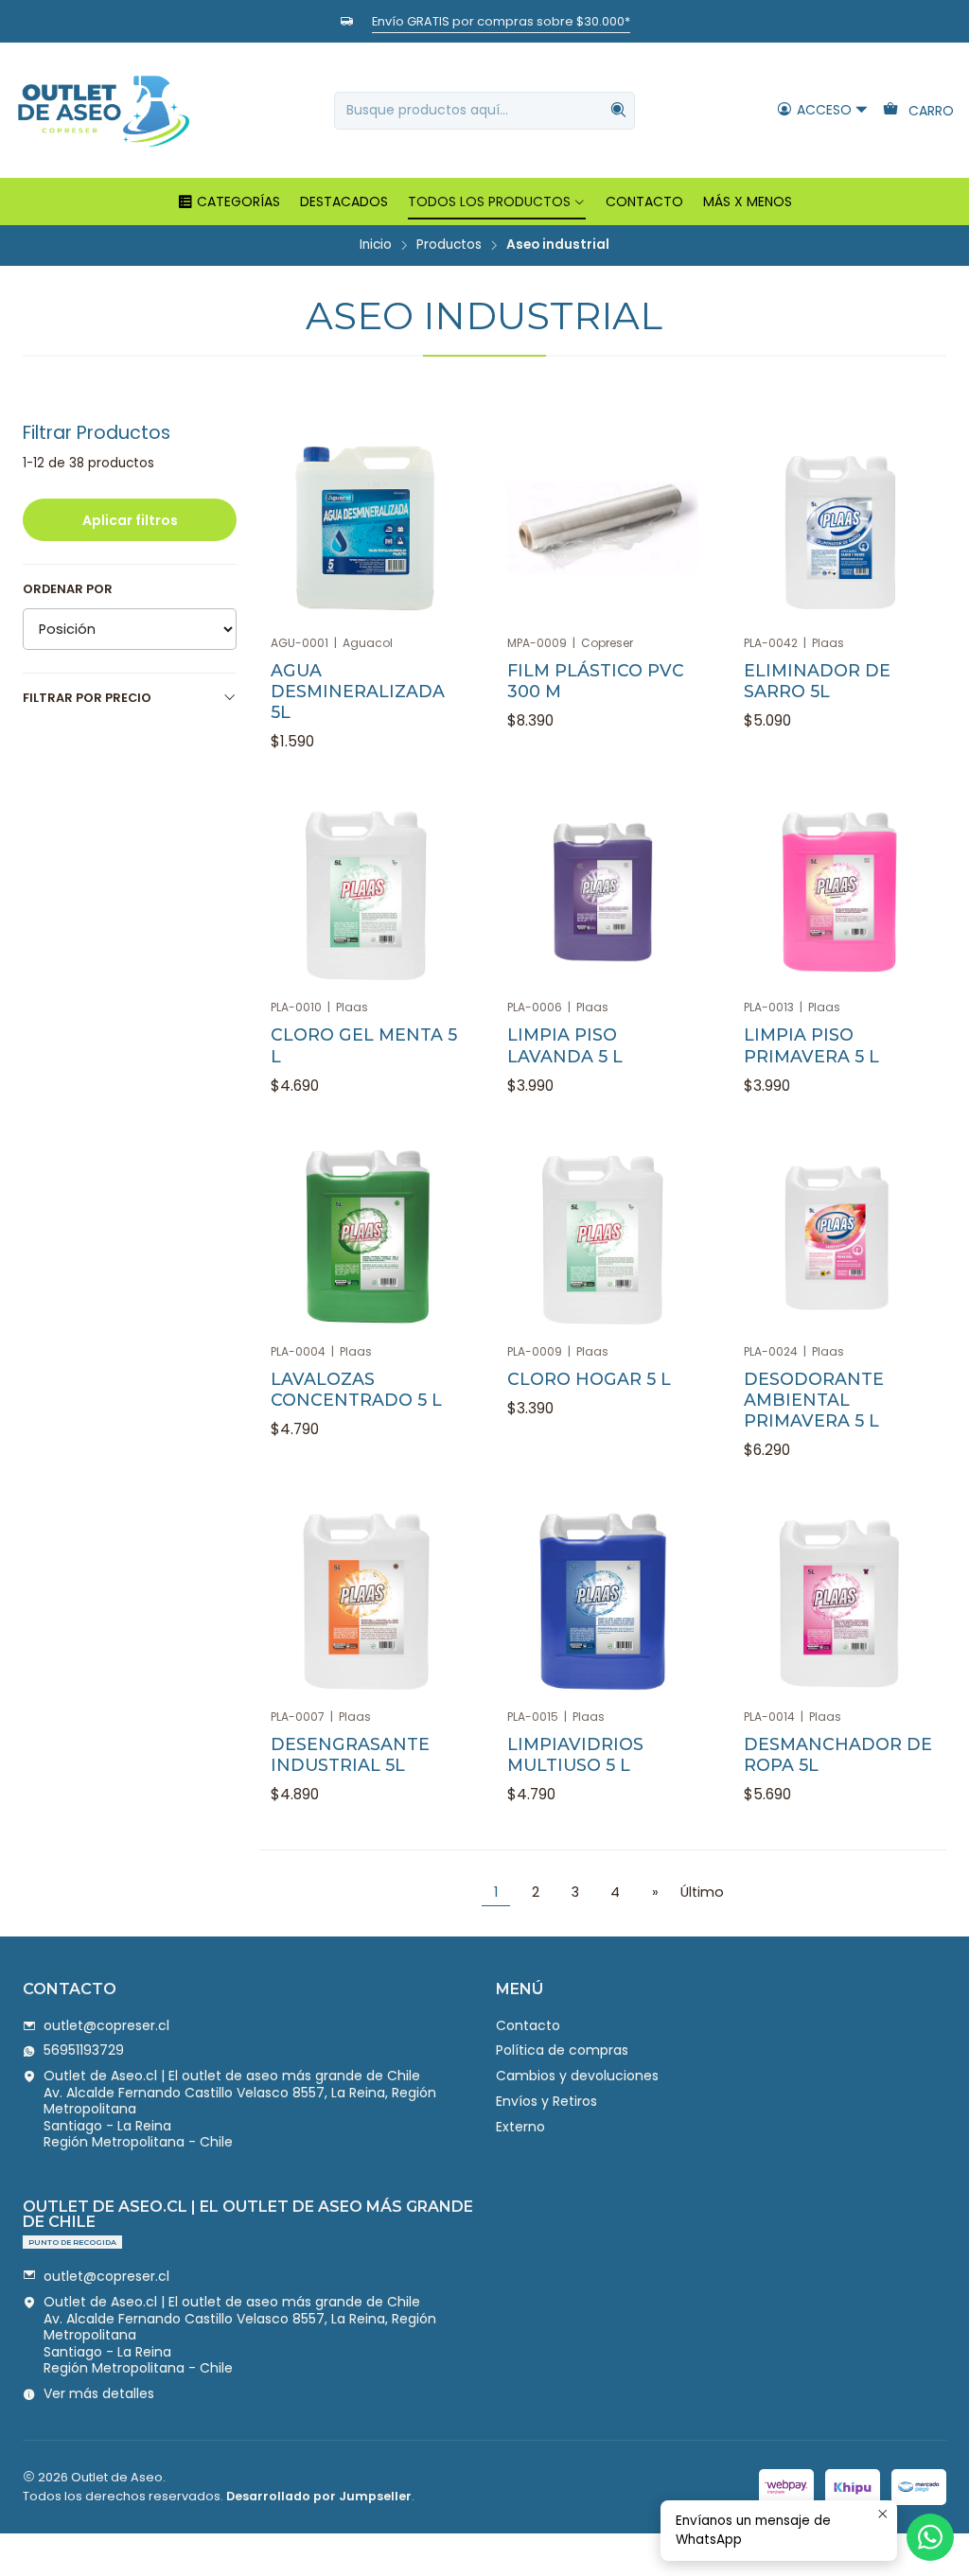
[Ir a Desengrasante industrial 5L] (366, 1602)
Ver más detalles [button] (99, 2393)
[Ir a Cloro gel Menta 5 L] (366, 892)
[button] (229, 202)
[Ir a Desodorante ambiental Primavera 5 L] (839, 1236)
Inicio (376, 245)
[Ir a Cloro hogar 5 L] (603, 1236)
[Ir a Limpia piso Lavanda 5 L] (603, 892)
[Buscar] (619, 111)
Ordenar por (68, 589)
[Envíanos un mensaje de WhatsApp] (930, 2537)
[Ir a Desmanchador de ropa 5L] (839, 1602)
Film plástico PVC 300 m (596, 681)
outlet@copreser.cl (106, 2025)
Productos (449, 245)
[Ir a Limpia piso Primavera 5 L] (839, 892)
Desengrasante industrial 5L (350, 1754)
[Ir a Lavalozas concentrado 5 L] (366, 1236)
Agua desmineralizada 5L (358, 691)
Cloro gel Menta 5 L (364, 1045)
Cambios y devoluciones (577, 2076)
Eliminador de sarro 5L (817, 681)
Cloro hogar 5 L (589, 1379)
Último (702, 1892)
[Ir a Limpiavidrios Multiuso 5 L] (603, 1602)
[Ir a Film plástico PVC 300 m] (603, 528)
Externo (520, 2127)
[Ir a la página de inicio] (103, 110)
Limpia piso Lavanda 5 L (565, 1045)
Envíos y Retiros (546, 2101)
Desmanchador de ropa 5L (838, 1754)
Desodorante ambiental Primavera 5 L (814, 1400)
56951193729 (84, 2050)
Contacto (528, 2025)
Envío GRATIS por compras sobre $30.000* (501, 21)
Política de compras (562, 2050)
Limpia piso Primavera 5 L (811, 1045)
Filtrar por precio (87, 698)
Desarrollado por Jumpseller (319, 2496)
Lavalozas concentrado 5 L (356, 1389)
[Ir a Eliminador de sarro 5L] (839, 528)
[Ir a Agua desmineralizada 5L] (366, 528)
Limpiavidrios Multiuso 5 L (575, 1754)
